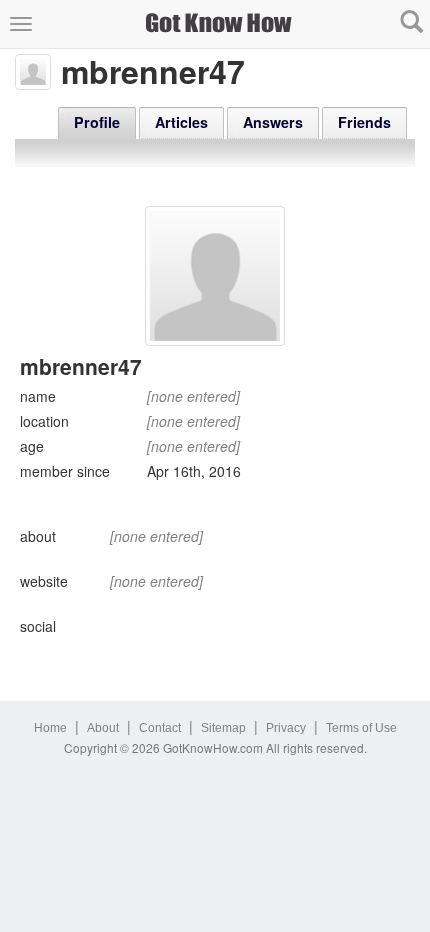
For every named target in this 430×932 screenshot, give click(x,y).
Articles (181, 122)
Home (50, 728)
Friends (364, 122)
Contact (160, 728)
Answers (273, 122)
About (103, 728)
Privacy (286, 728)
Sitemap (223, 728)
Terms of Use (361, 728)
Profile (97, 122)
